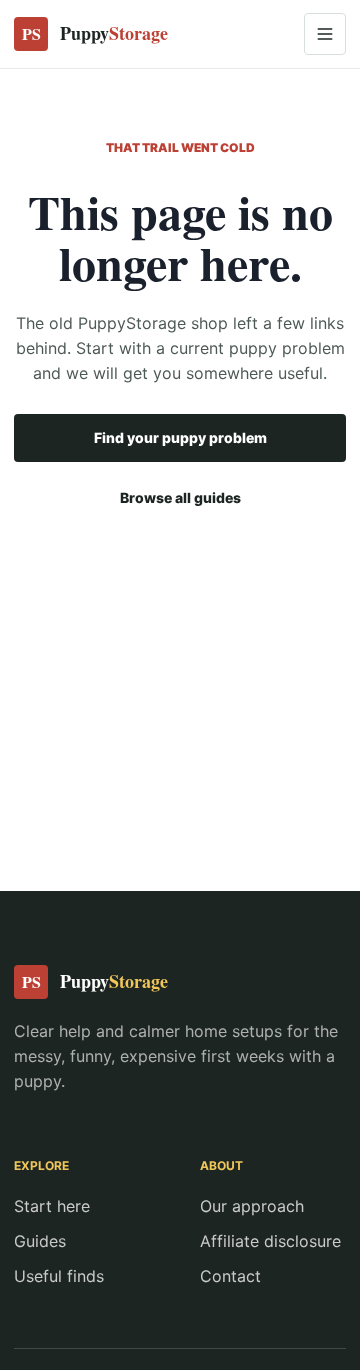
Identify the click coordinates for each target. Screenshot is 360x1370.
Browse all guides (180, 497)
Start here (52, 1206)
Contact (230, 1276)
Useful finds (59, 1276)
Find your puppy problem (180, 437)
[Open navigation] (325, 34)
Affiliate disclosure (270, 1241)
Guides (40, 1241)
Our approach (252, 1206)
